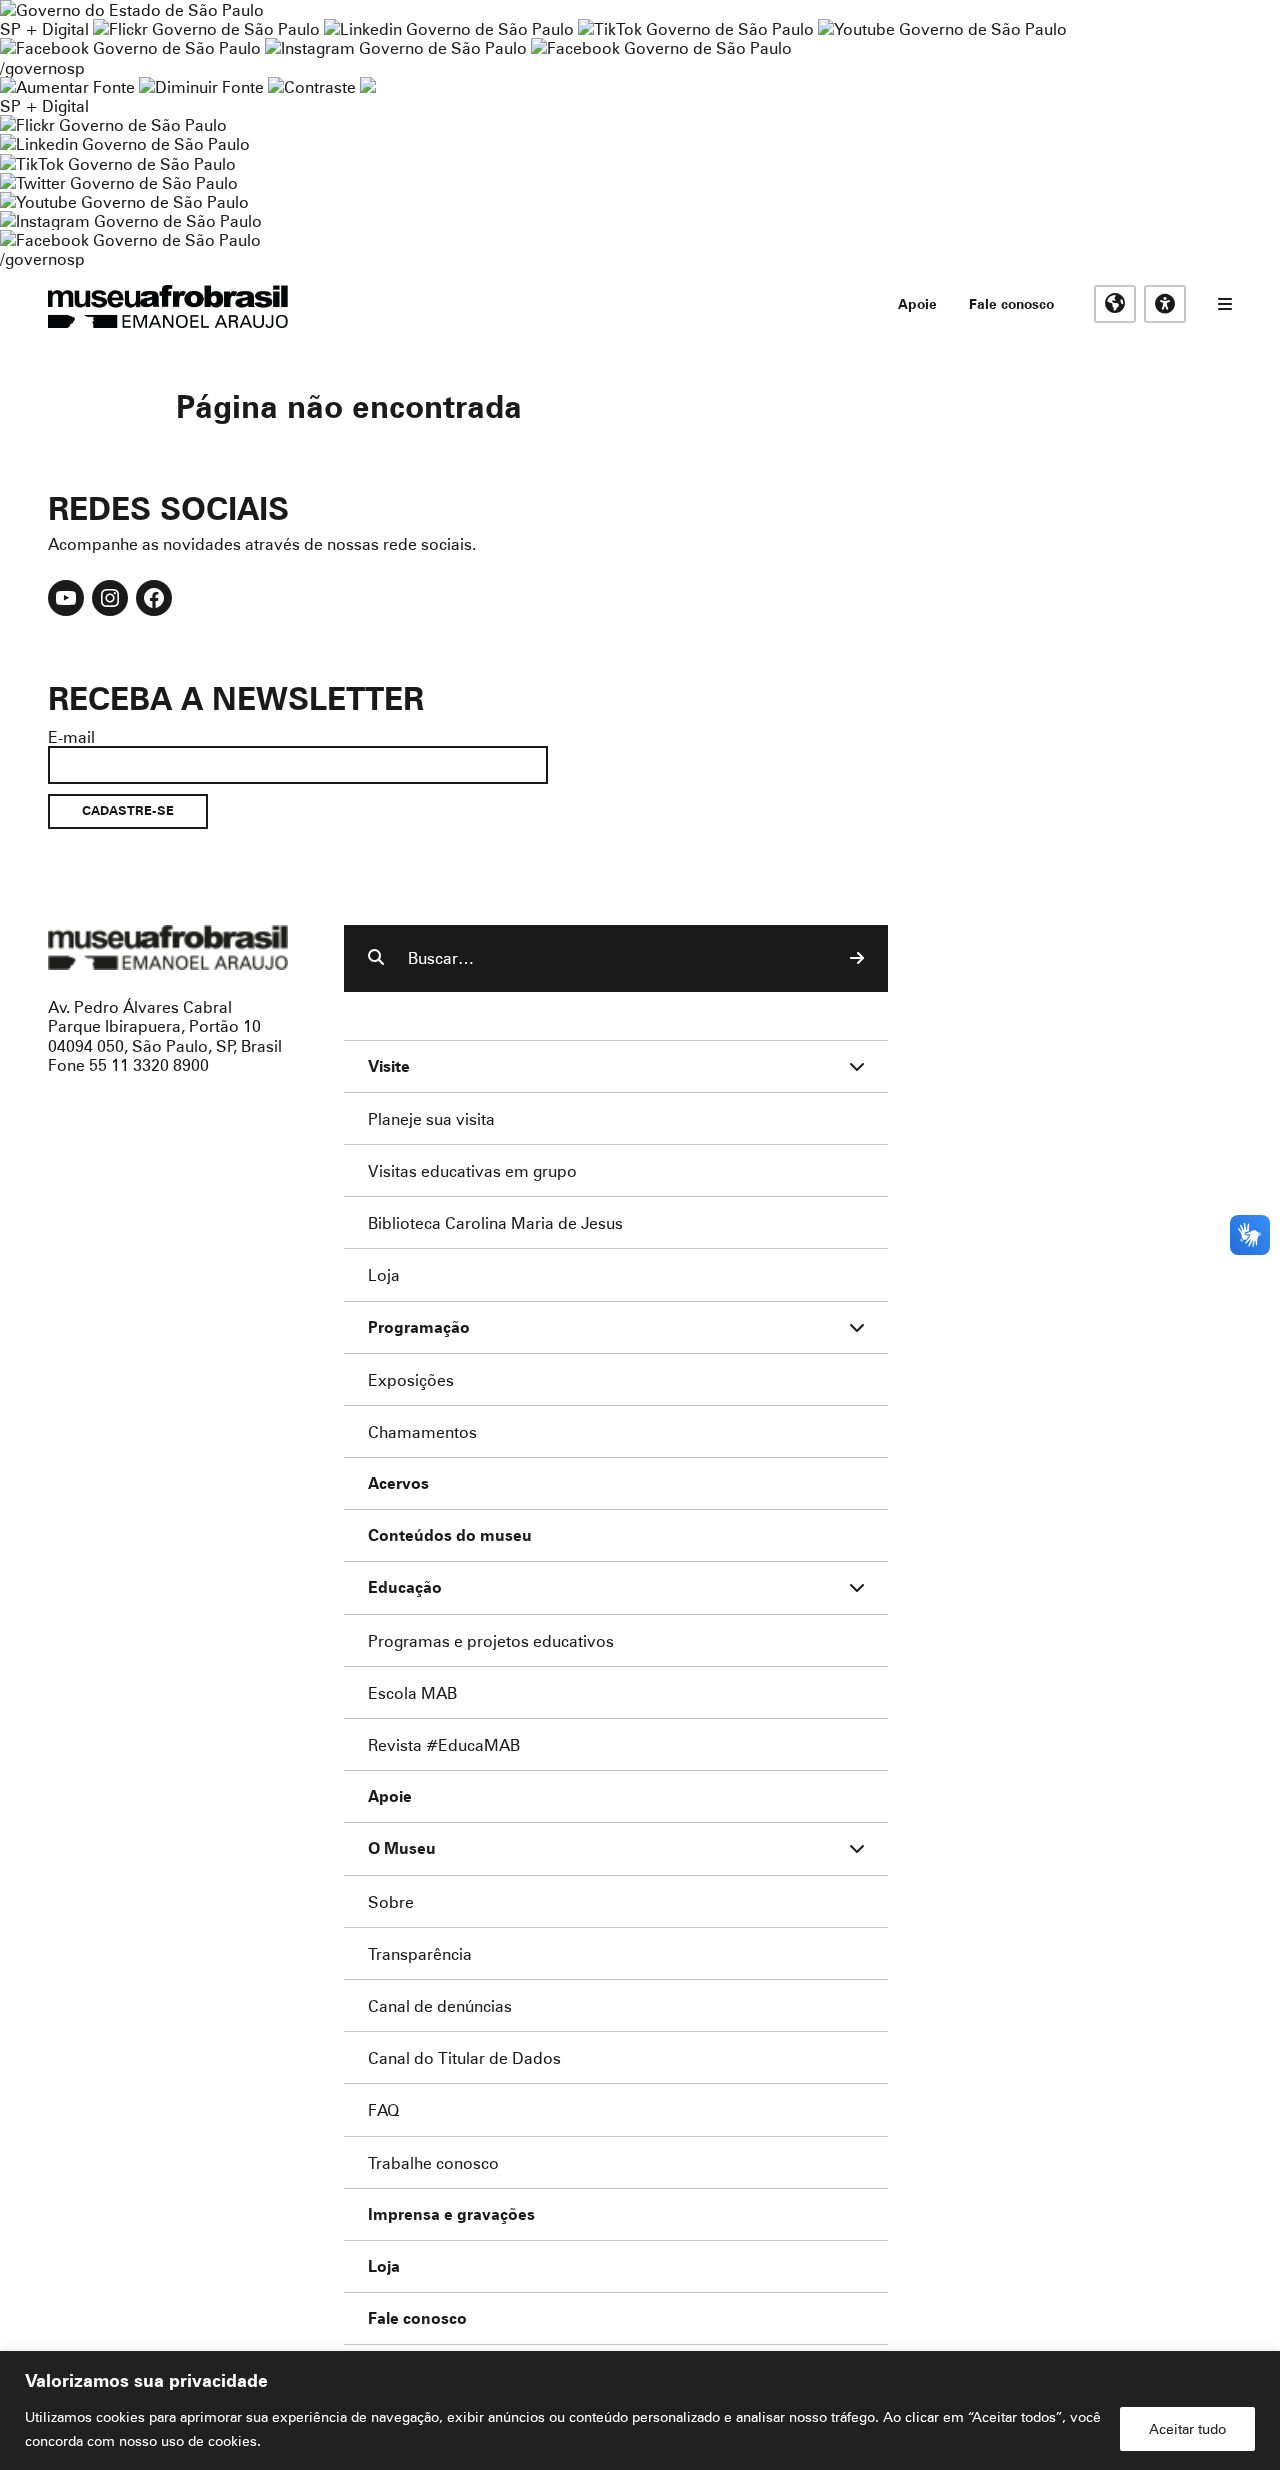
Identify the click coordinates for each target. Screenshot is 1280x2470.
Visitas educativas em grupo (472, 1170)
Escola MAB (412, 1692)
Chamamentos (422, 1431)
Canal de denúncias (440, 2005)
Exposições (411, 1379)
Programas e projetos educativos (491, 1640)
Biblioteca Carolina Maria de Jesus (495, 1222)
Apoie (917, 303)
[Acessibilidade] (1165, 304)
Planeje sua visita (431, 1118)
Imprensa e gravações (451, 2214)
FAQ (383, 2109)
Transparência (420, 1953)
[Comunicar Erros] (368, 86)
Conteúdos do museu (450, 1535)
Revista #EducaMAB (444, 1744)
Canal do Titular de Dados (464, 2057)
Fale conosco (1011, 303)
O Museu (402, 1848)
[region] (640, 2410)
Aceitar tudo (1187, 2428)
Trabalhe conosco (433, 2162)
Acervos (398, 1483)
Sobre (391, 1901)
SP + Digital (44, 28)
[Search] (857, 958)
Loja (384, 1274)
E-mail (71, 736)
